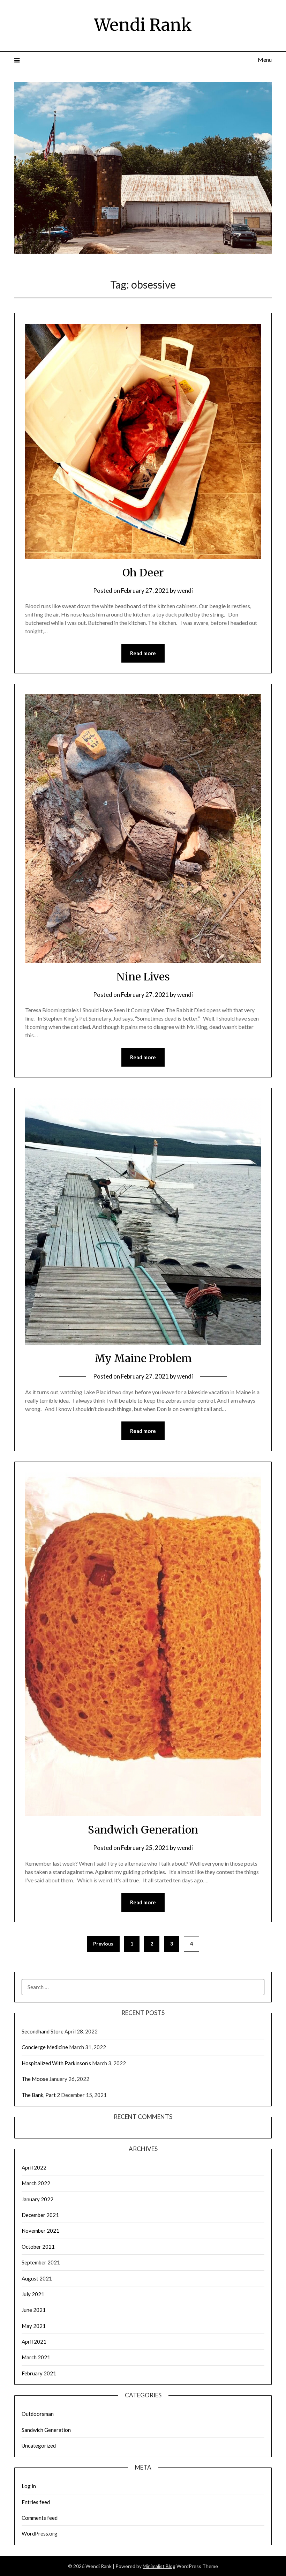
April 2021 (34, 2342)
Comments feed (40, 2518)
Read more (143, 653)
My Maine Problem (143, 1358)
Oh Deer (143, 573)
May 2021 (34, 2326)
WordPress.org (40, 2533)
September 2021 (41, 2262)
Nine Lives (143, 977)
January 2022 (37, 2199)
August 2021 (37, 2278)
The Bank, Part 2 (41, 2095)
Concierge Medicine (45, 2047)
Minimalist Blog (159, 2566)
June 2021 (34, 2310)
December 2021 (40, 2215)
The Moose (35, 2079)
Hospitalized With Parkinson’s (56, 2063)
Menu (265, 59)
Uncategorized (39, 2446)
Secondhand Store (43, 2031)
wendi (185, 591)
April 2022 (34, 2167)
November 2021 (40, 2231)
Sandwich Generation (143, 1830)
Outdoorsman (38, 2414)
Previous (103, 1944)
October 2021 (38, 2247)
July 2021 (33, 2294)
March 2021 (36, 2357)
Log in (29, 2486)
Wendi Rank (143, 25)
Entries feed (36, 2502)
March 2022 (36, 2183)
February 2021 (39, 2373)
